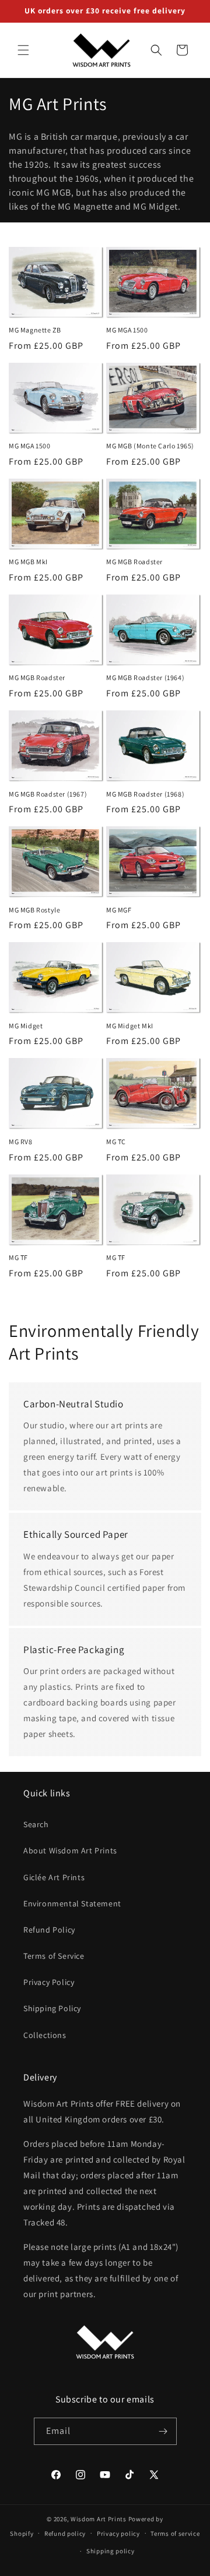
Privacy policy (118, 2533)
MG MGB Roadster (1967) (48, 794)
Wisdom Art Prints (99, 2519)
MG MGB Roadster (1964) (145, 677)
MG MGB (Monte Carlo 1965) (150, 446)
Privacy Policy (49, 1982)
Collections (45, 2035)
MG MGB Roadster (134, 562)
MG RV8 (21, 1142)
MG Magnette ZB (35, 330)
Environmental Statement (72, 1903)
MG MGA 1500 (127, 330)
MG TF (18, 1257)
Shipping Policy (52, 2008)
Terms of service (175, 2533)
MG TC (116, 1142)
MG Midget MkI (130, 1026)
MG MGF (119, 910)
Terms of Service (54, 1956)
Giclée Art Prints (54, 1877)
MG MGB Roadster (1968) (145, 794)
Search (36, 1824)
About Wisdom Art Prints (70, 1850)
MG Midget (26, 1026)
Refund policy (65, 2533)
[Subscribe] (163, 2431)
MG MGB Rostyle (34, 910)
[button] (23, 50)
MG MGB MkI (28, 562)
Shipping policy (111, 2551)
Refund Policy (49, 1930)
